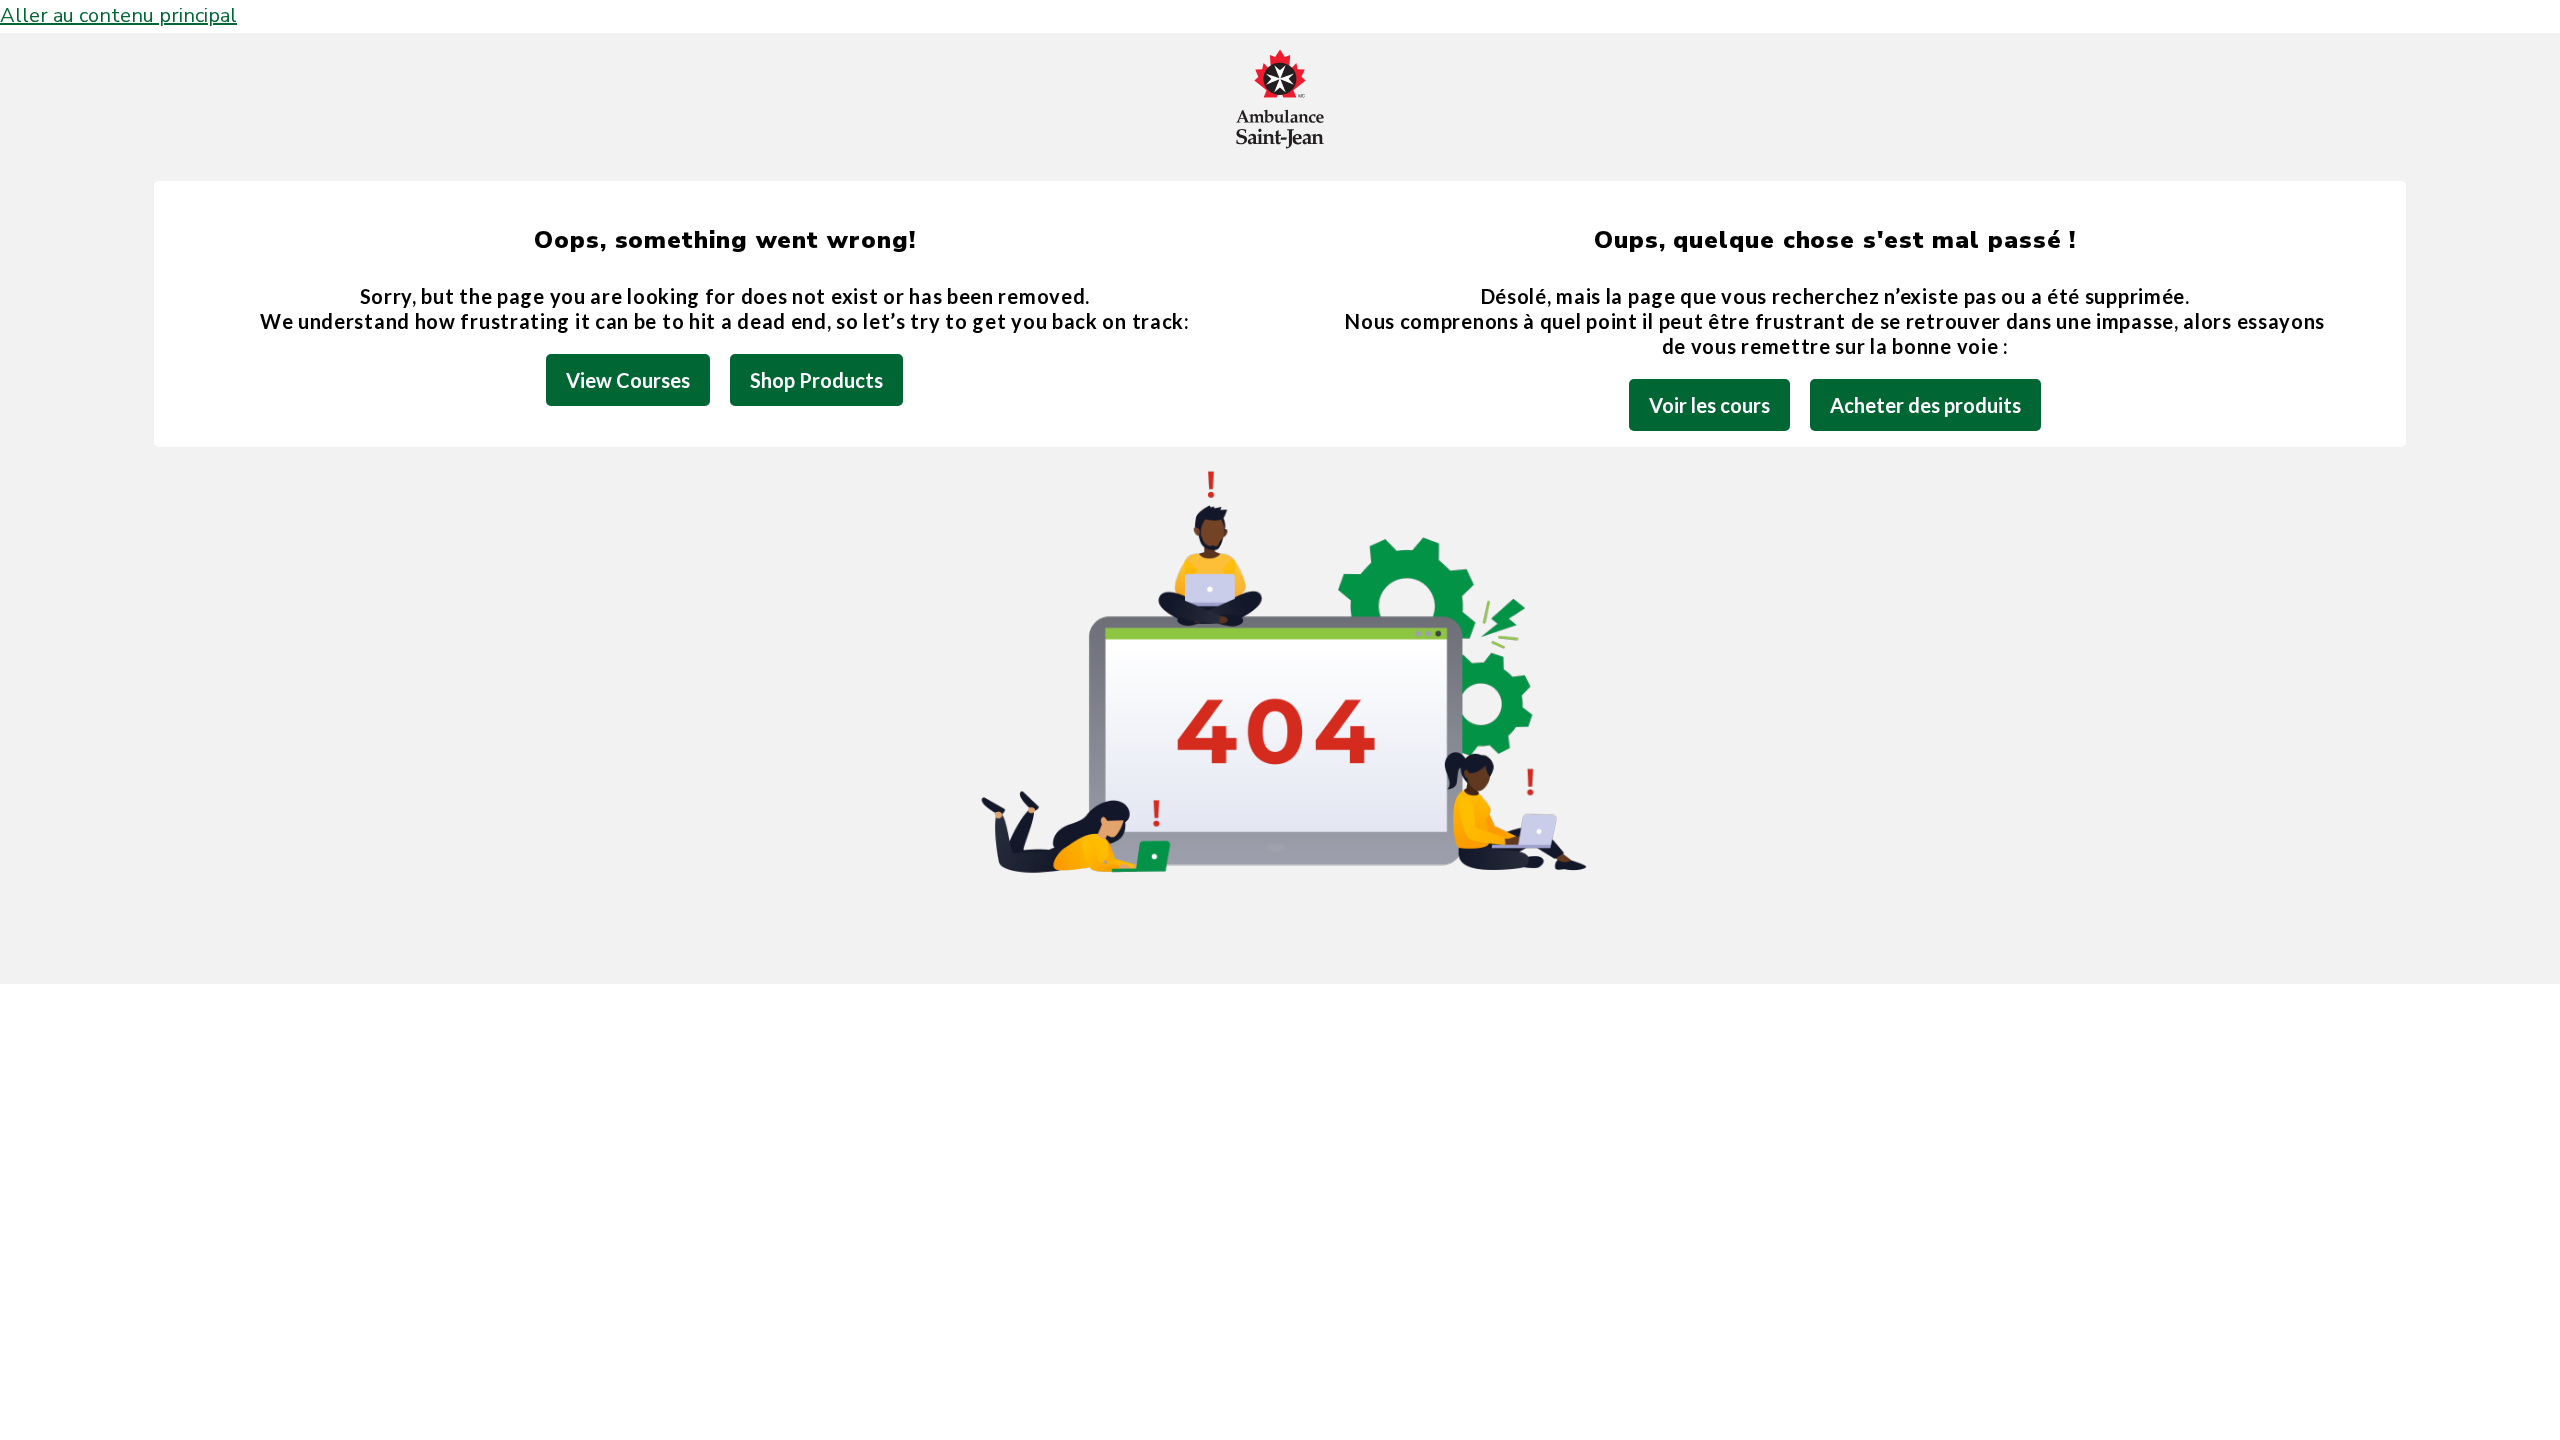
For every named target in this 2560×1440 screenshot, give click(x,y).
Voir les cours (1709, 405)
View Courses (628, 380)
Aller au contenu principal (118, 15)
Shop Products (816, 380)
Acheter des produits (1925, 405)
